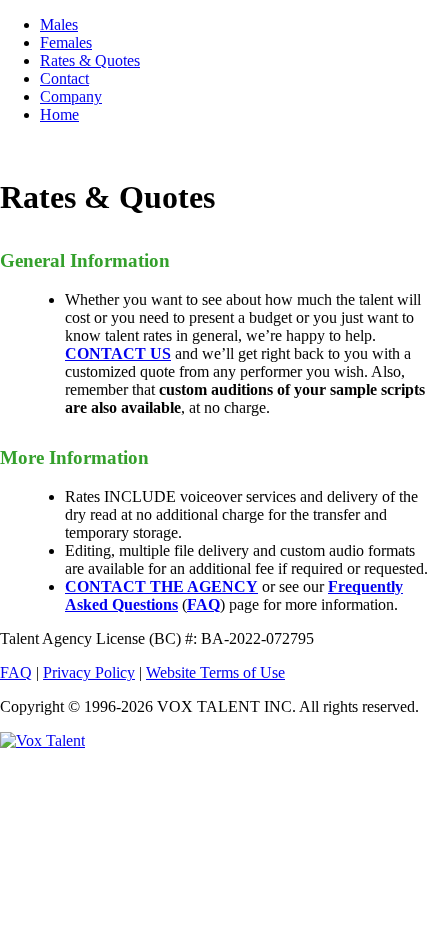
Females (66, 42)
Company (71, 96)
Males (59, 24)
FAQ (16, 672)
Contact (64, 78)
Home (59, 114)
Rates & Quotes (90, 60)
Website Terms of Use (215, 672)
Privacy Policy (89, 672)
